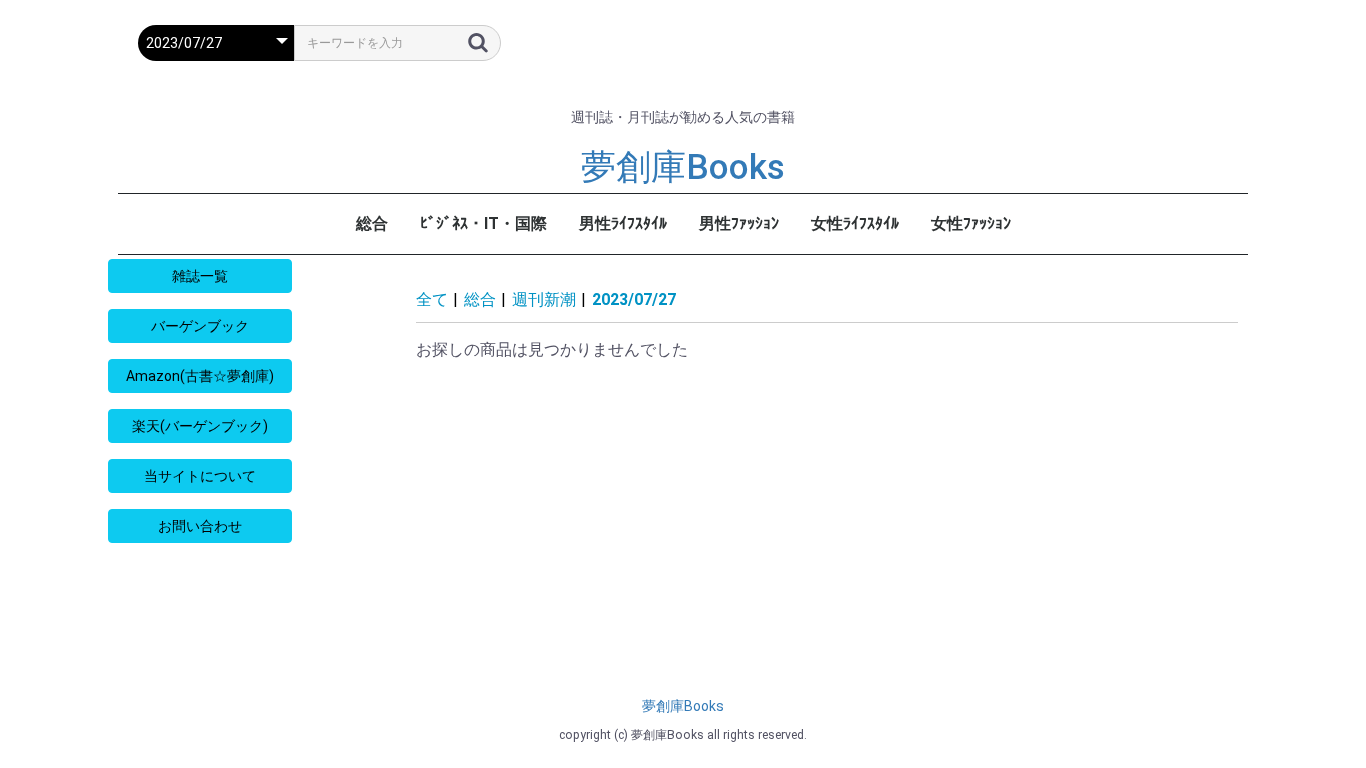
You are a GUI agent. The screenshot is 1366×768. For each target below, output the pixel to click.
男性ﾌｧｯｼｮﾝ (739, 223)
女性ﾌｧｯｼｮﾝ (971, 223)
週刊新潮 (544, 299)
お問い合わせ (200, 526)
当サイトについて (200, 476)
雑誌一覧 (200, 276)
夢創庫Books (683, 167)
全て (432, 299)
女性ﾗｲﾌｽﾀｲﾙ (855, 223)
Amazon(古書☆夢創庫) (200, 376)
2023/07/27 (634, 299)
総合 (372, 223)
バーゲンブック (200, 326)
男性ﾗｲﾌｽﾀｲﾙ (623, 223)
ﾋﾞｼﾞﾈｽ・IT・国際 (483, 223)
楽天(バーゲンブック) (200, 426)
